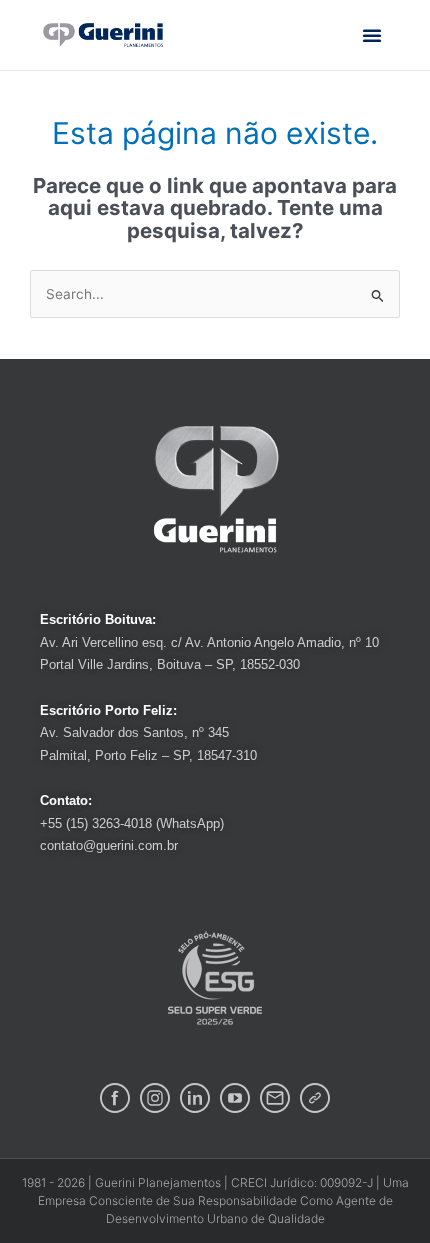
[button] (372, 35)
